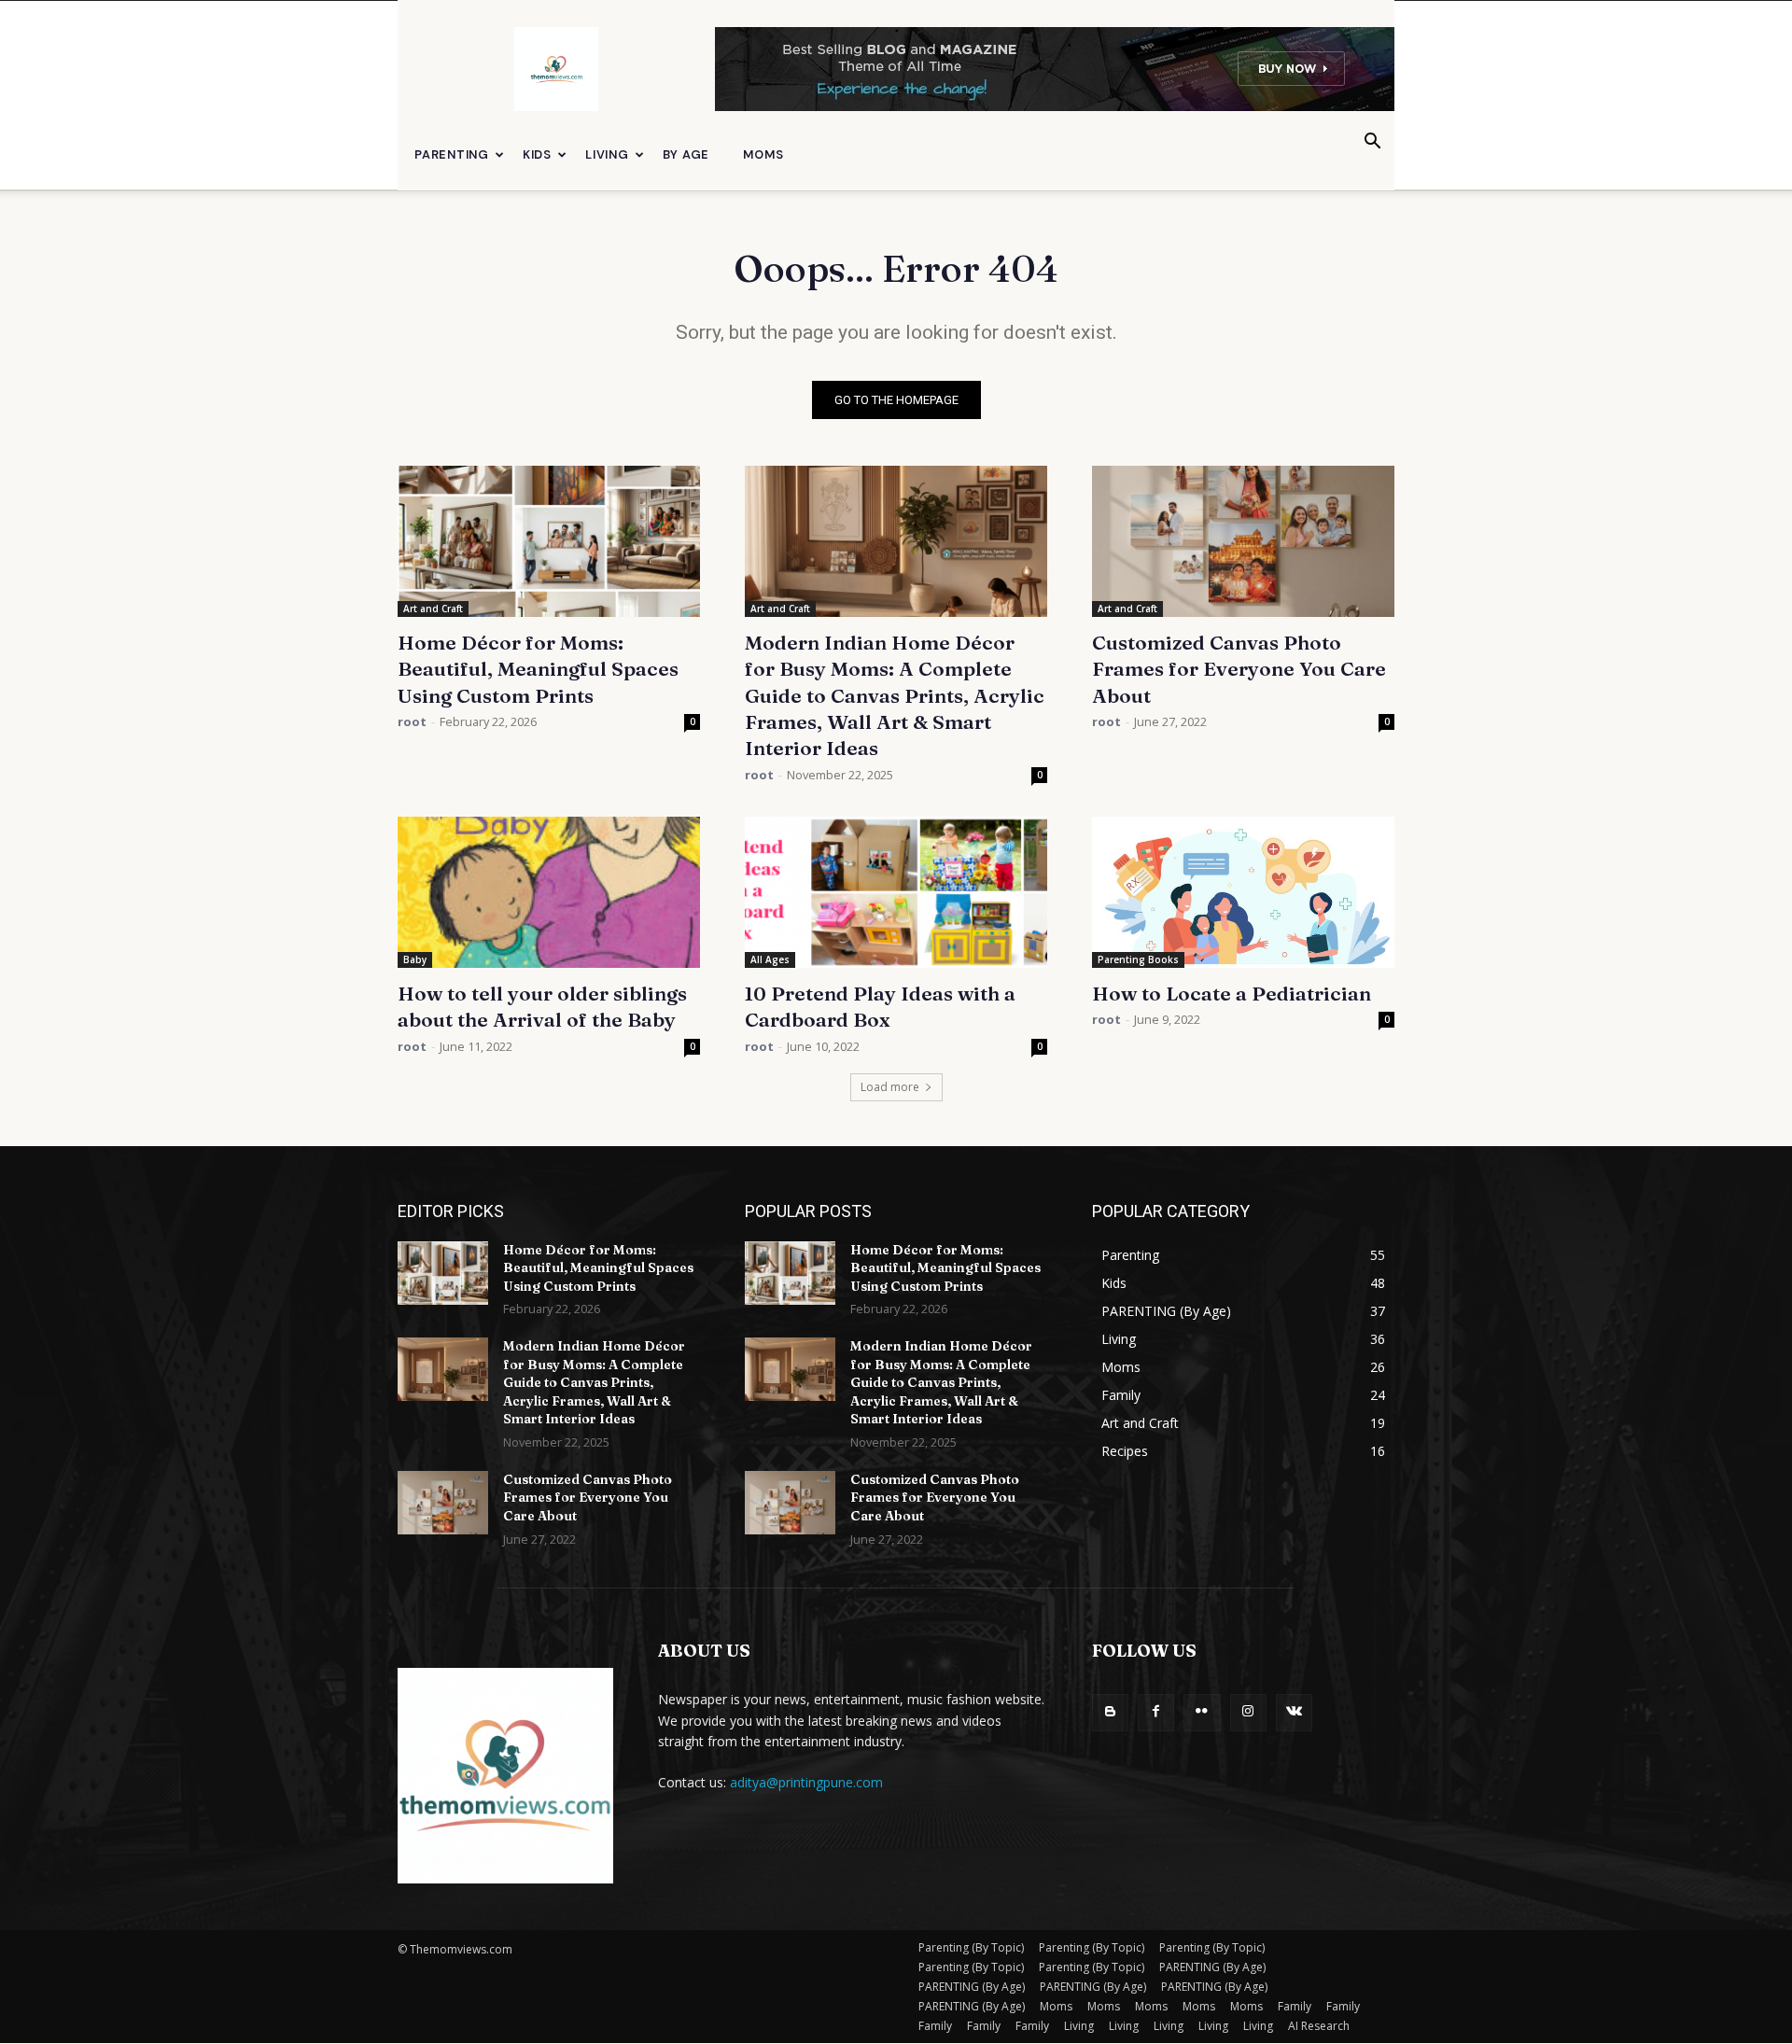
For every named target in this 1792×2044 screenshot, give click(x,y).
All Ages (770, 959)
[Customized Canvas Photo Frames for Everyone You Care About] (1243, 541)
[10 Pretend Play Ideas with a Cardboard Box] (896, 892)
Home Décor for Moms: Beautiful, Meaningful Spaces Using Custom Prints (538, 669)
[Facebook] (1156, 1712)
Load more (890, 1087)
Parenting (452, 154)
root (412, 721)
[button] (1372, 143)
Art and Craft (433, 609)
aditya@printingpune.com (806, 1782)
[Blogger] (1110, 1712)
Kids (537, 154)
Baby (415, 959)
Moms (763, 154)
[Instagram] (1248, 1712)
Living (607, 154)
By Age (686, 154)
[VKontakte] (1294, 1712)
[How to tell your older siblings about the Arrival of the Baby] (549, 892)
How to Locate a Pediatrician (1232, 993)
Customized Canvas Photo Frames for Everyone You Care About (1239, 669)
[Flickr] (1202, 1712)
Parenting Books (1138, 959)
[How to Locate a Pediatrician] (1243, 892)
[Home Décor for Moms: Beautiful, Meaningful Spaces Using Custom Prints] (549, 541)
